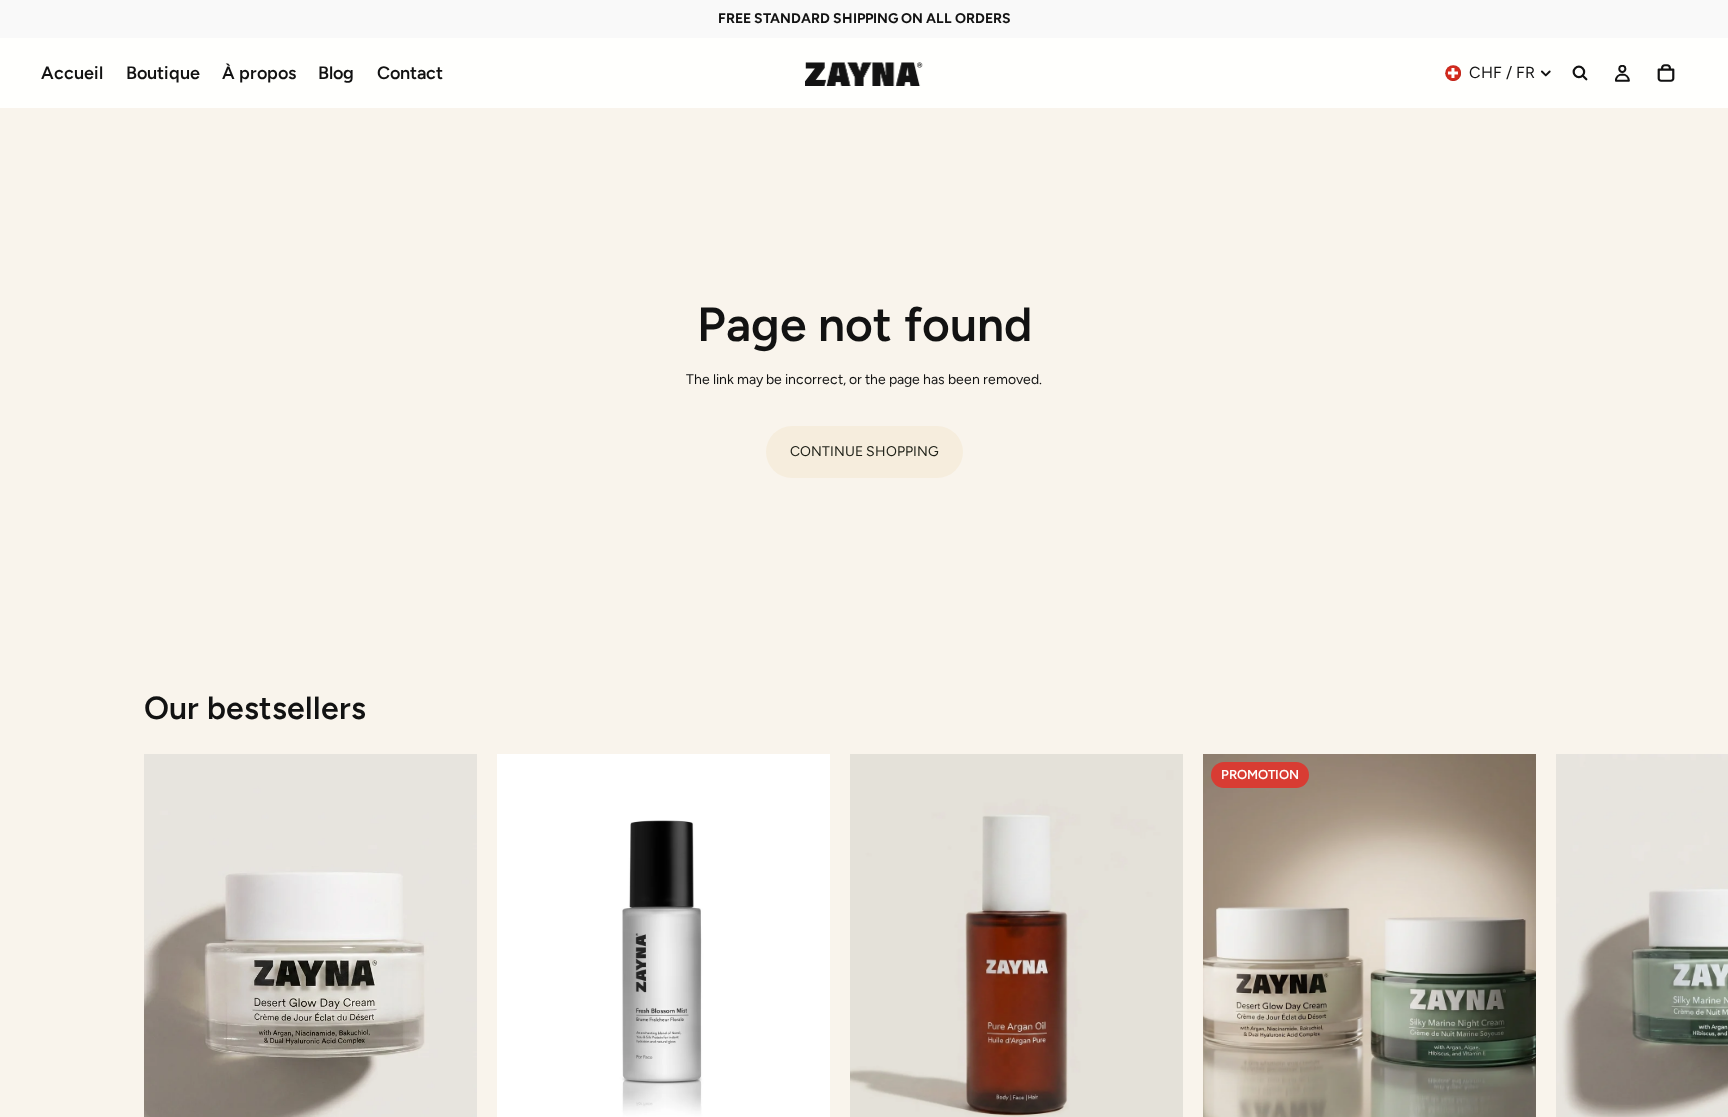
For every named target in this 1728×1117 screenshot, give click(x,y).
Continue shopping (864, 451)
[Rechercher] (1580, 73)
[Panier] (1666, 73)
